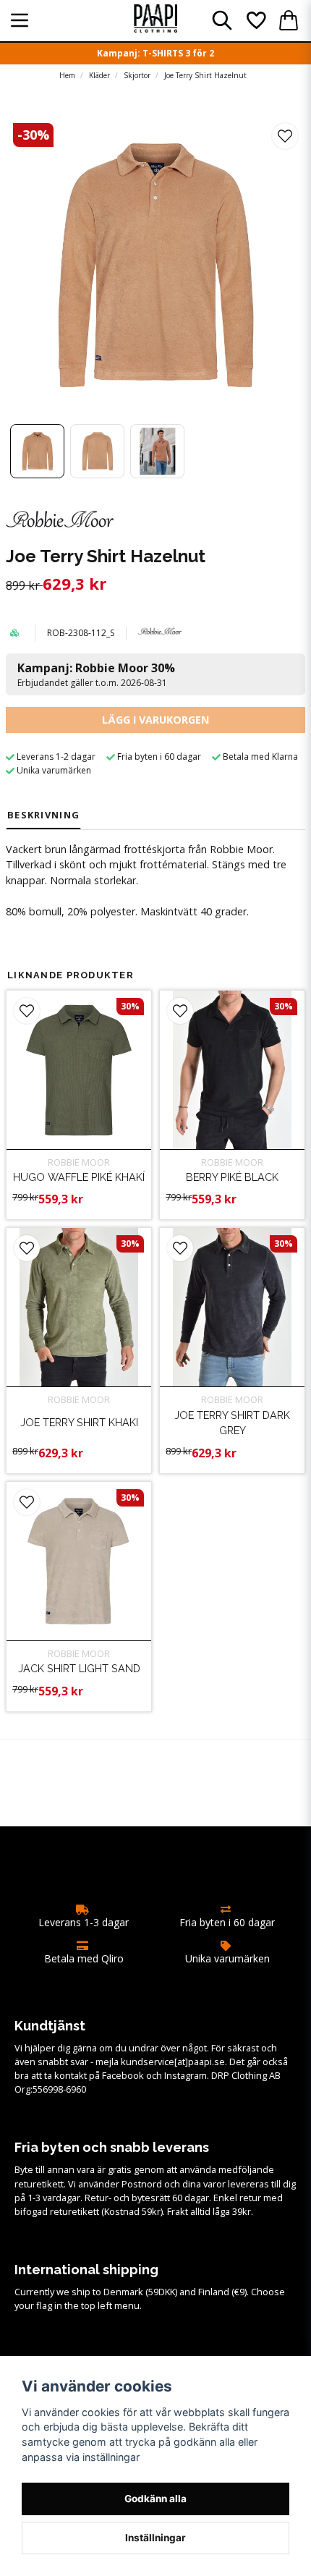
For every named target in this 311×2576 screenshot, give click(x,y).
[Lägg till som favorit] (255, 20)
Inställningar (155, 2538)
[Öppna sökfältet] (222, 20)
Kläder (99, 75)
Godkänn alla (155, 2499)
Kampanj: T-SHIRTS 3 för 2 (155, 53)
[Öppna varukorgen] (289, 20)
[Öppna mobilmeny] (20, 20)
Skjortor (137, 75)
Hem (67, 75)
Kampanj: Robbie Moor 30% (96, 674)
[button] (285, 136)
